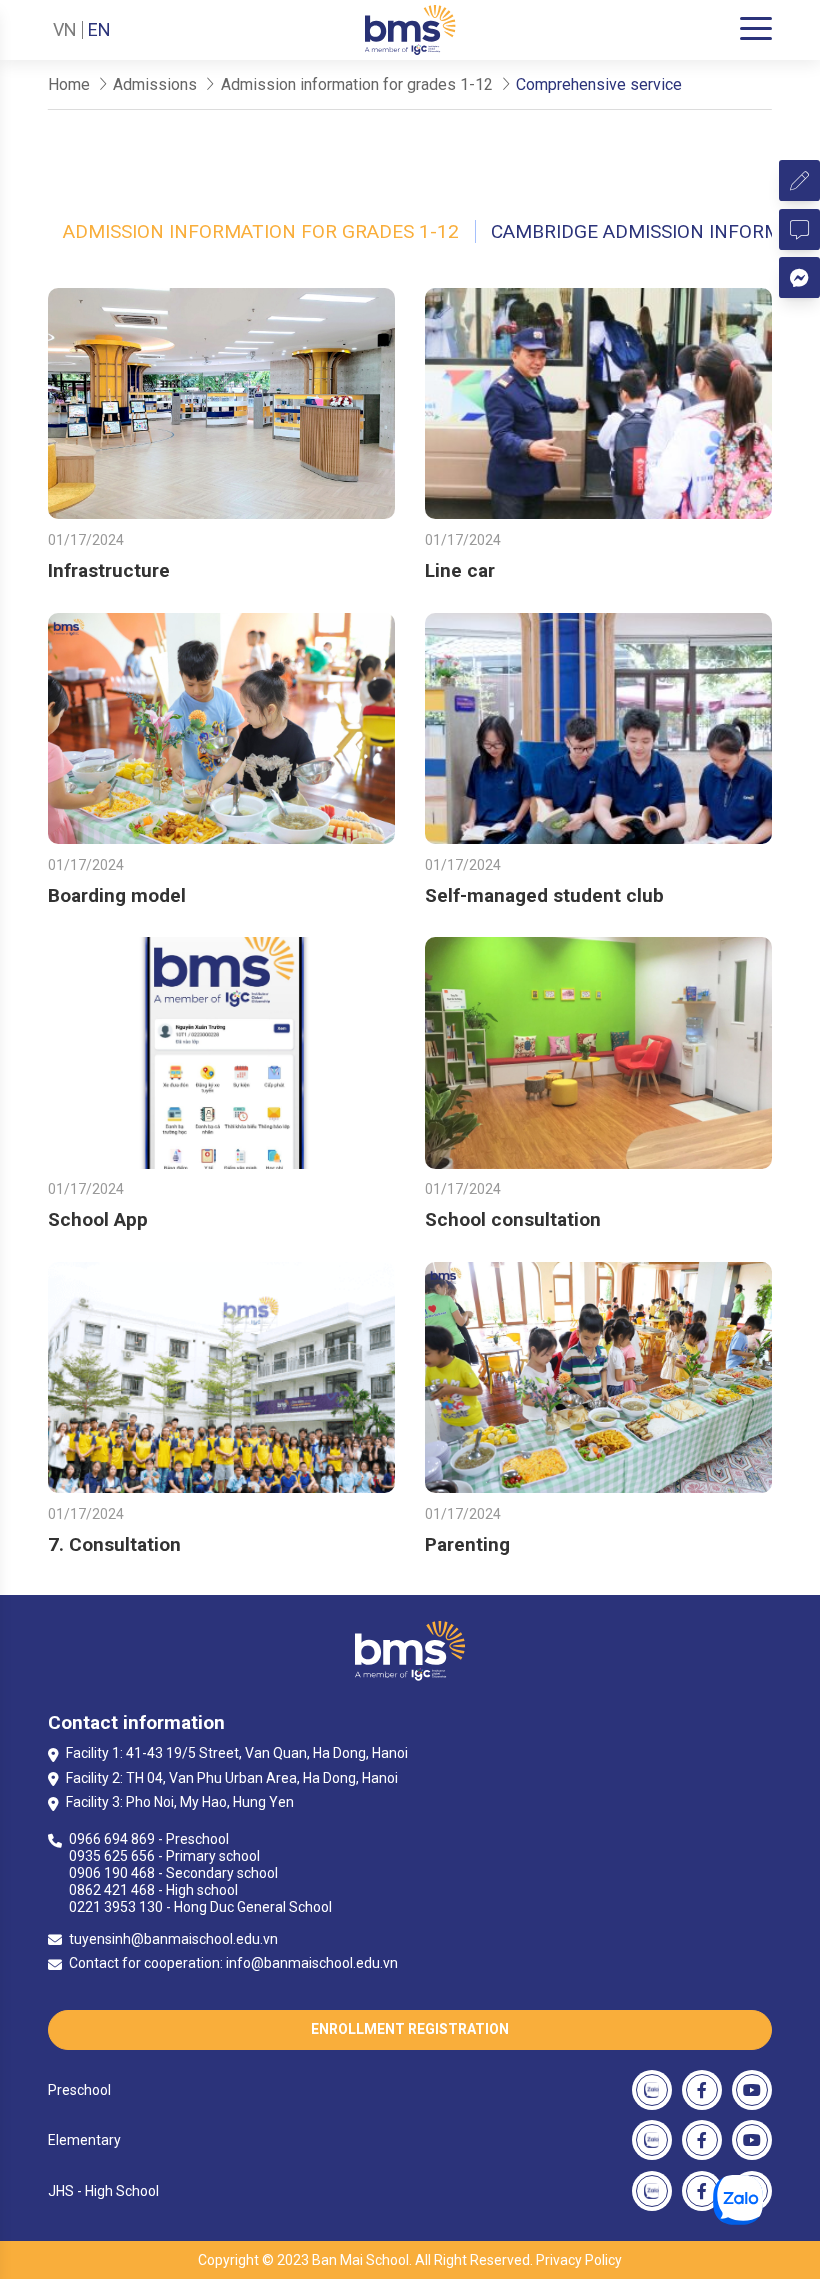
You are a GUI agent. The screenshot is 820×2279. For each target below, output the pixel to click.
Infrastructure (109, 570)
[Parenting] (598, 1377)
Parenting (467, 1544)
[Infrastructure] (221, 403)
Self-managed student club (544, 895)
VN (65, 30)
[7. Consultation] (221, 1377)
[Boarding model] (221, 728)
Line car (460, 570)
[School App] (221, 1052)
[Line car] (598, 403)
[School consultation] (598, 1052)
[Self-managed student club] (598, 728)
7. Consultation (114, 1544)
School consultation (513, 1219)
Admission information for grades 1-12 (261, 231)
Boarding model (117, 895)
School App (98, 1219)
